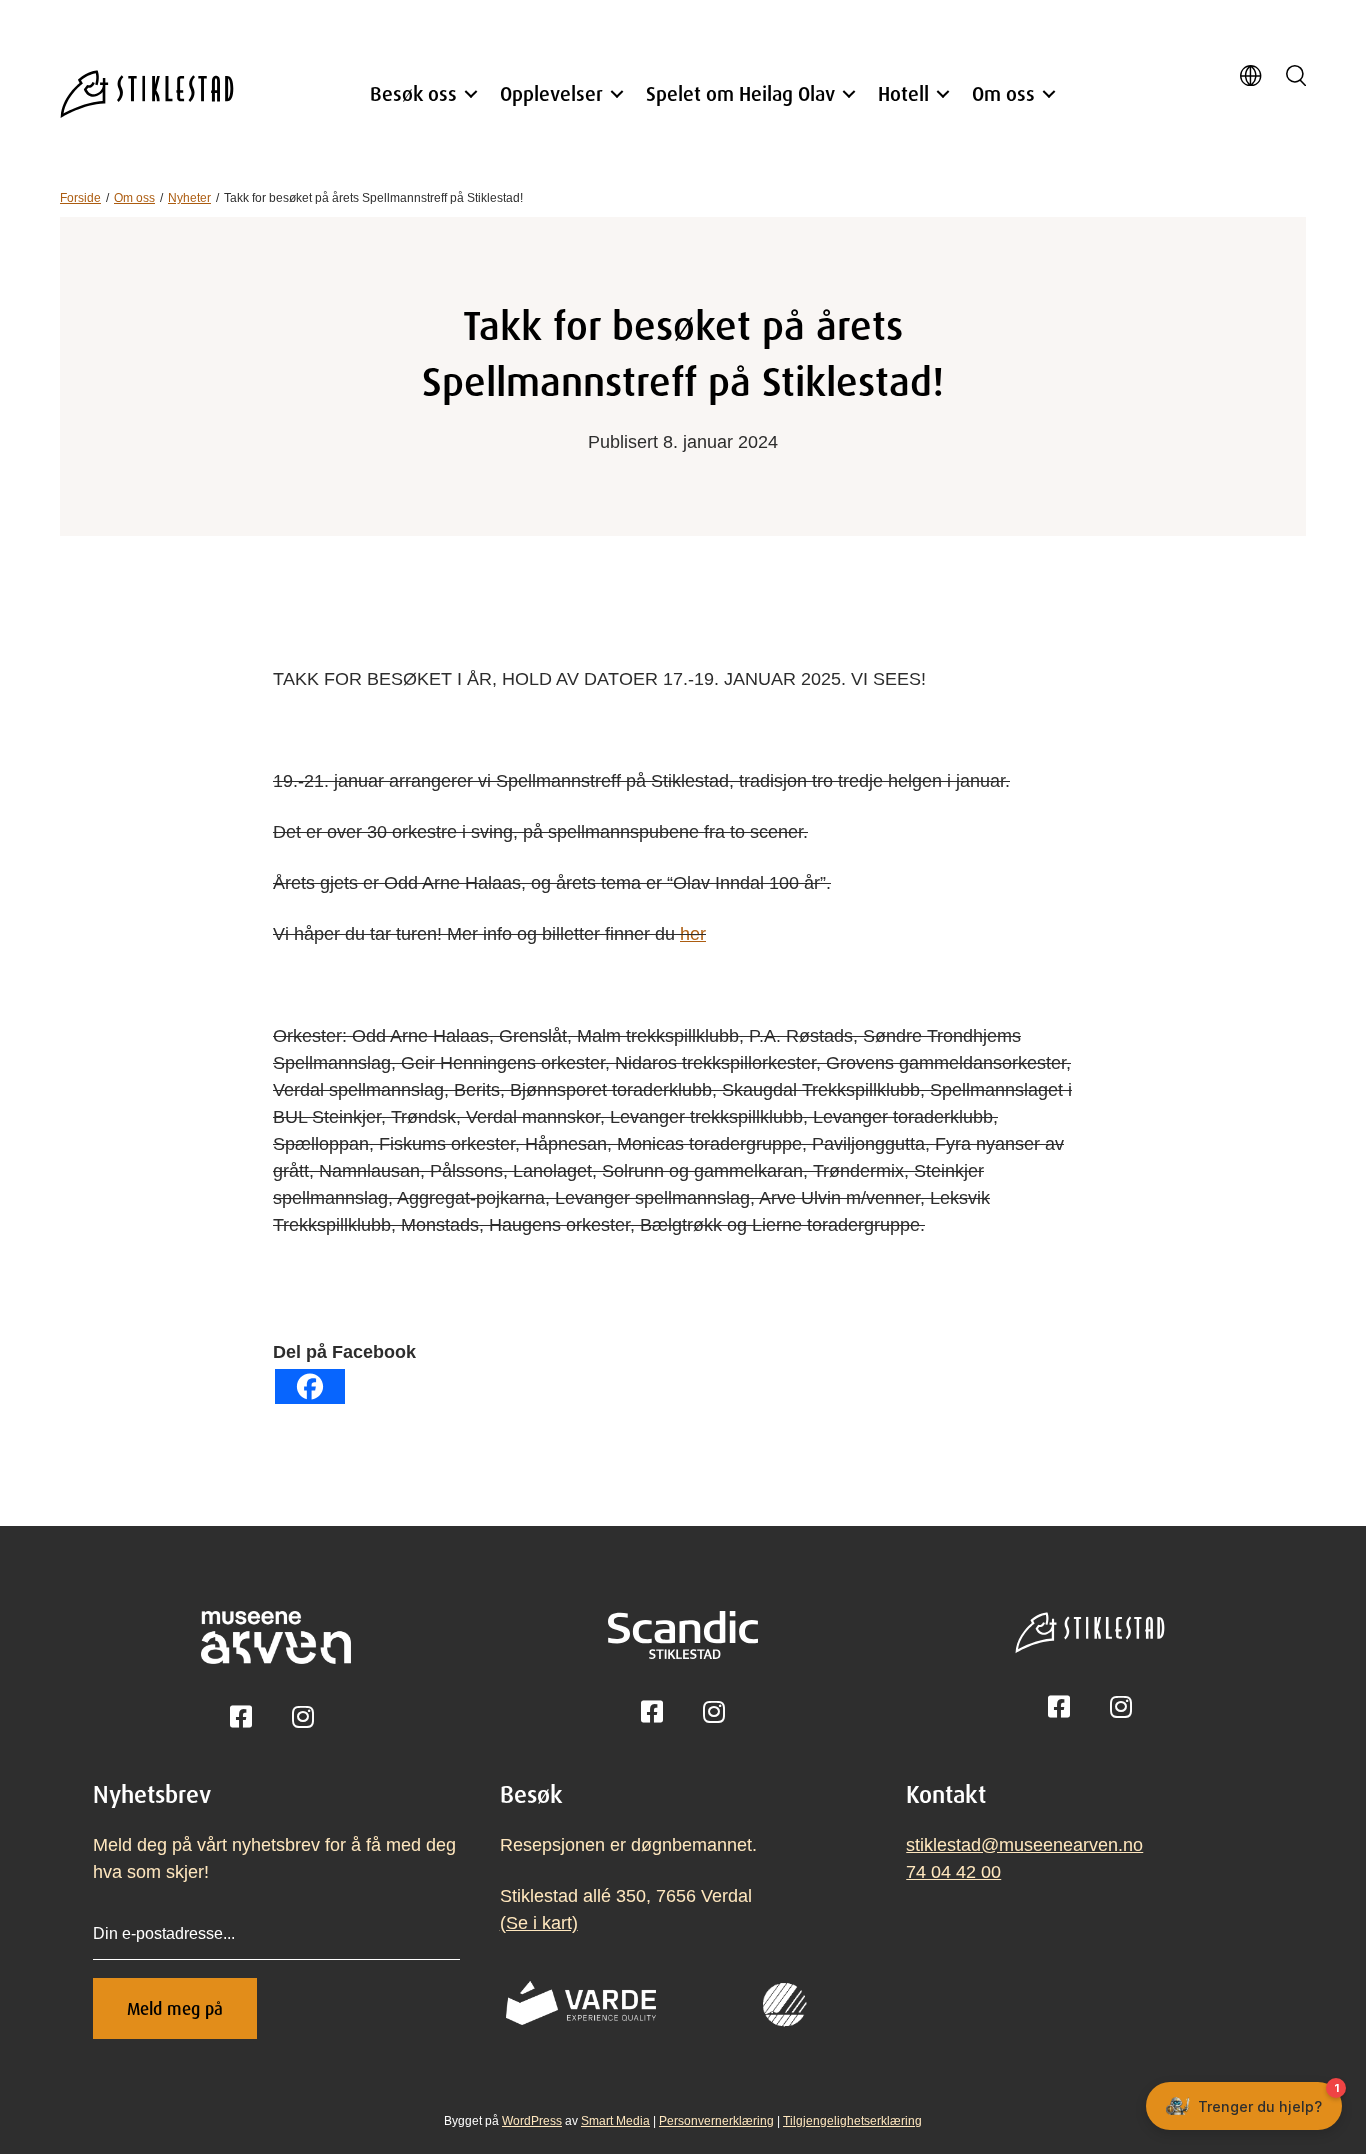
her (693, 934)
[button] (471, 94)
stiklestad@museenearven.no (1024, 1845)
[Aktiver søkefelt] (1296, 78)
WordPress (532, 2121)
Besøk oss (413, 93)
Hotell (903, 93)
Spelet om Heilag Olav (740, 93)
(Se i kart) (539, 1923)
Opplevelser (551, 93)
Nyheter (189, 198)
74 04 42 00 (953, 1872)
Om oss (1003, 93)
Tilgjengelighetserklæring (852, 2121)
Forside (80, 198)
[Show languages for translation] (1250, 78)
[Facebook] (310, 1386)
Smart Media (615, 2121)
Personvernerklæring (716, 2121)
